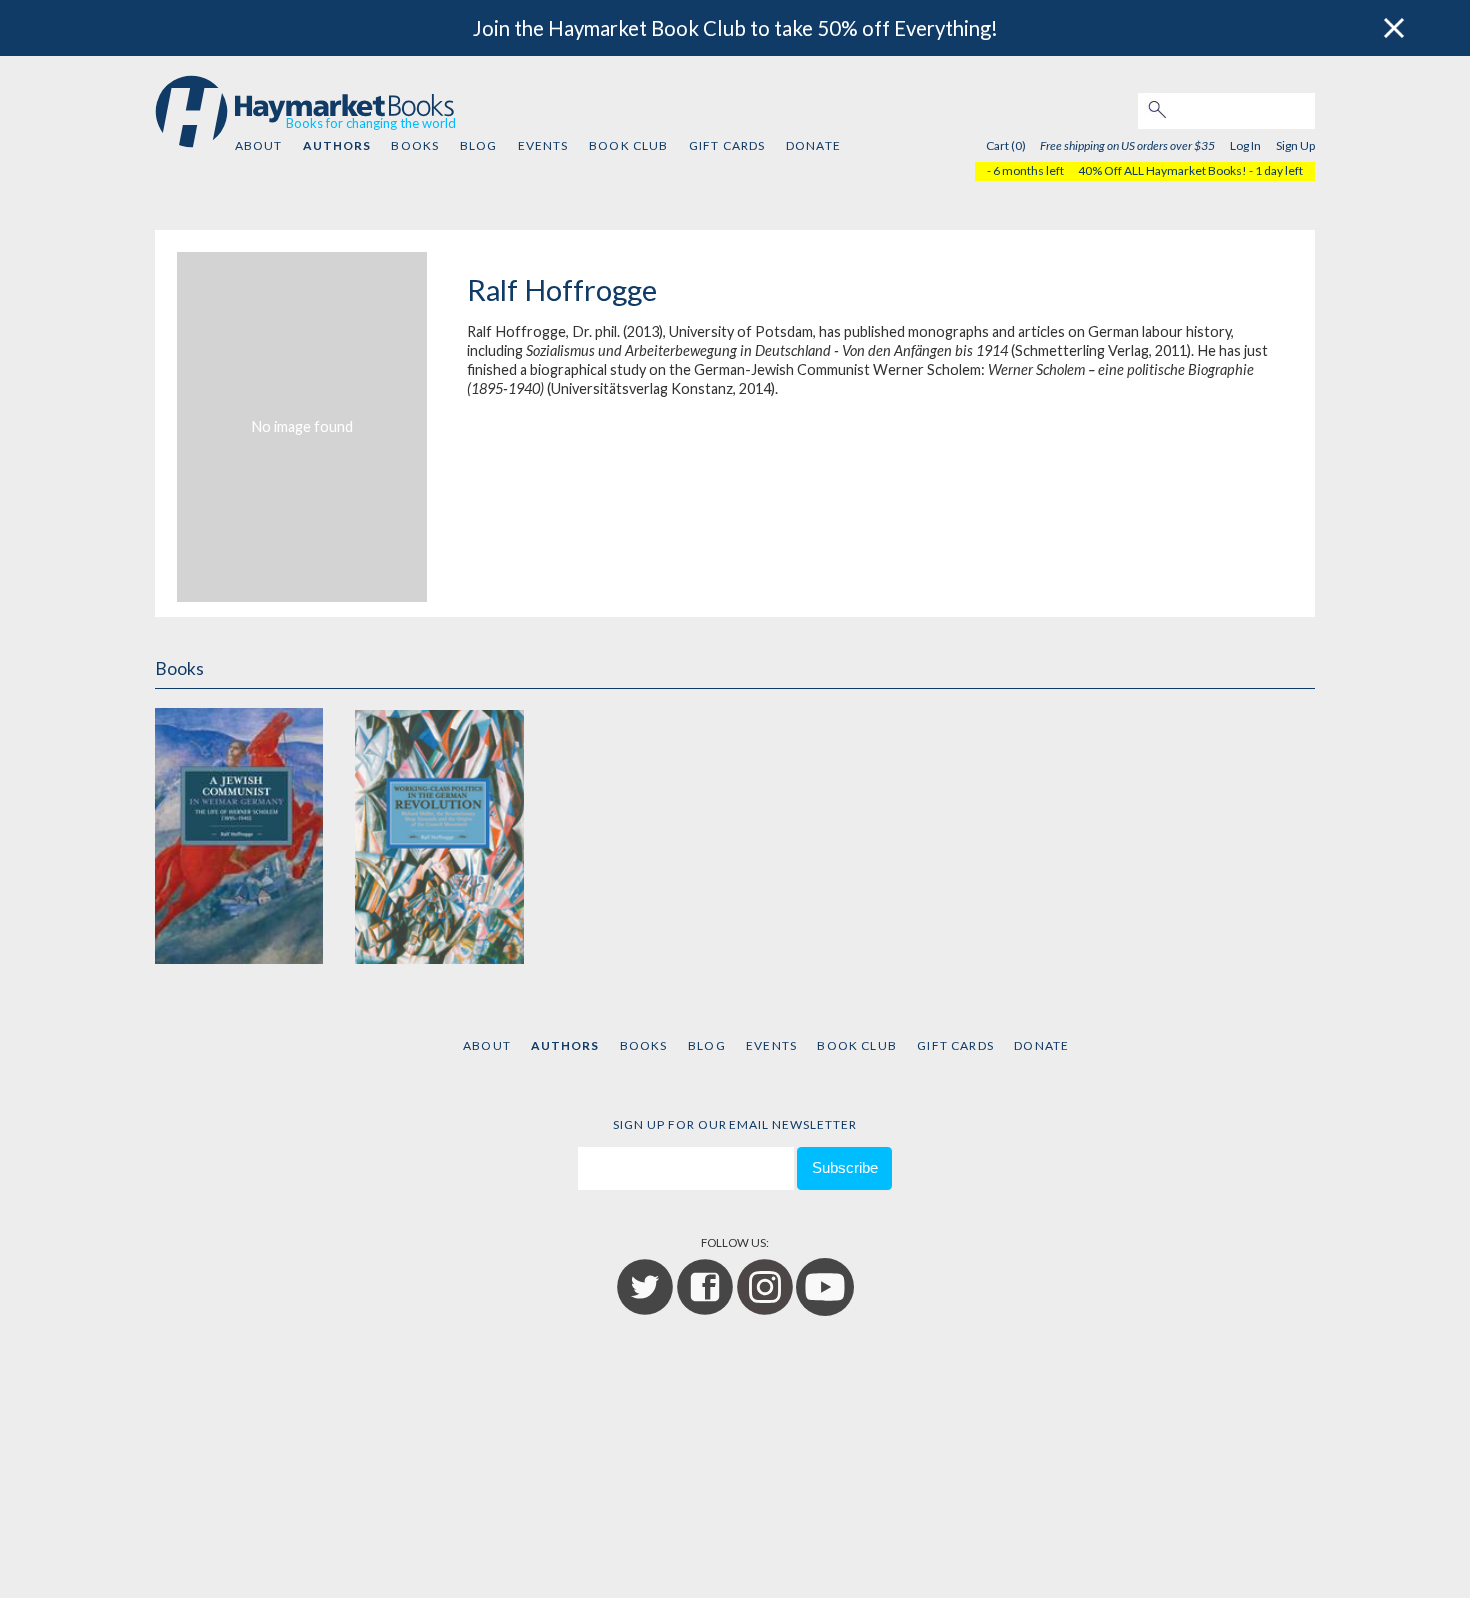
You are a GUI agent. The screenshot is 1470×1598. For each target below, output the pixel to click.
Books (415, 145)
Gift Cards (727, 145)
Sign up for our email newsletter (735, 1124)
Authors (337, 145)
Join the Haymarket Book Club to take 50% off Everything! (735, 28)
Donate (813, 145)
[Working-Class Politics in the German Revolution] (439, 833)
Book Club (628, 145)
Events (543, 145)
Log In (1245, 145)
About (259, 145)
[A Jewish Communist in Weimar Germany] (239, 833)
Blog (479, 145)
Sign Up (1295, 145)
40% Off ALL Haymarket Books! (1162, 170)
